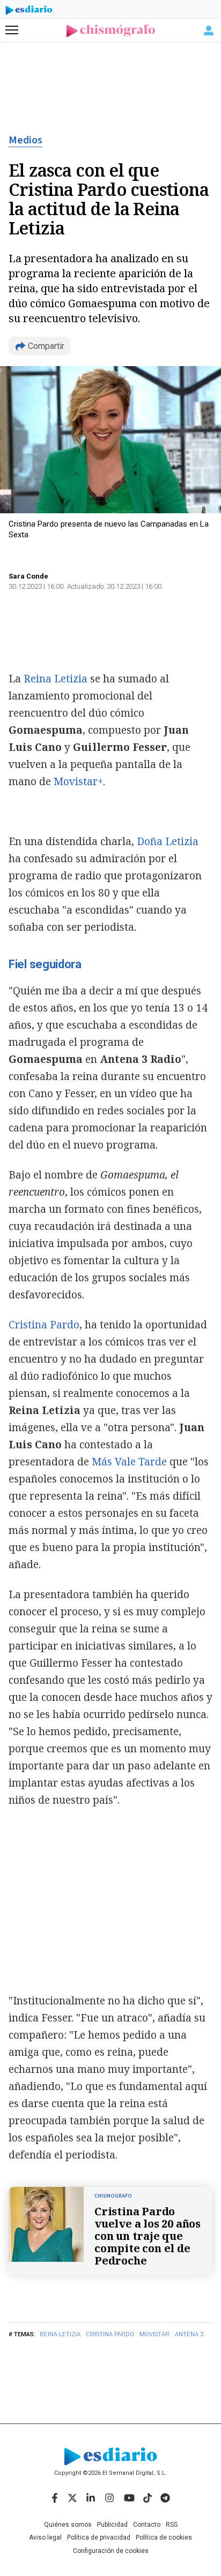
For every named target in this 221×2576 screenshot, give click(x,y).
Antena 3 (189, 2334)
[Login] (209, 31)
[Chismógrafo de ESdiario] (111, 31)
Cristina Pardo (110, 2334)
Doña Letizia (168, 841)
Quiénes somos (68, 2525)
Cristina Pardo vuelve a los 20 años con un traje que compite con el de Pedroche (148, 2236)
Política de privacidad (99, 2537)
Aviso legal (45, 2537)
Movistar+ (78, 781)
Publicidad (112, 2525)
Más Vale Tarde (129, 1462)
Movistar (154, 2334)
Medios (25, 140)
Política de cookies (164, 2537)
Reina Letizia (60, 2334)
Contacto (147, 2525)
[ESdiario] (29, 12)
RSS (172, 2525)
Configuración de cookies (111, 2551)
